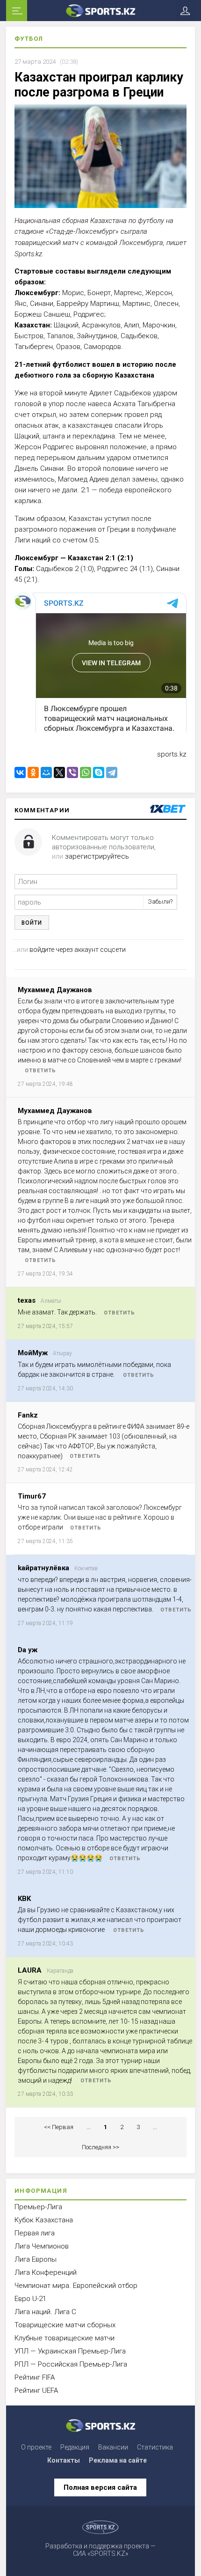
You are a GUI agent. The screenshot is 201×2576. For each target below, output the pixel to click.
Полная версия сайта (100, 2487)
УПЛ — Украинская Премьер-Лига (70, 2351)
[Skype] (99, 772)
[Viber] (72, 772)
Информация (41, 2191)
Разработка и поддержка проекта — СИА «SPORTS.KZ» (100, 2550)
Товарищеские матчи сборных (65, 2325)
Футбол (29, 39)
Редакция (75, 2447)
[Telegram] (112, 772)
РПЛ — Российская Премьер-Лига (71, 2364)
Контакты (64, 2460)
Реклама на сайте (118, 2460)
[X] (59, 772)
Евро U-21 (30, 2299)
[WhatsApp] (86, 772)
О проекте (36, 2447)
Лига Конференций (46, 2272)
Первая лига (35, 2233)
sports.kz (172, 754)
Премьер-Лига (38, 2207)
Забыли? (160, 902)
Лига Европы (36, 2259)
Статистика (155, 2447)
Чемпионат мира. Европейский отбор (76, 2286)
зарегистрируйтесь (97, 856)
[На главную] (100, 11)
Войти (32, 923)
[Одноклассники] (33, 772)
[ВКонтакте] (20, 772)
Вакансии (113, 2447)
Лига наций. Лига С (45, 2312)
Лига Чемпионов (42, 2246)
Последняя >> (100, 2147)
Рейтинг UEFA (36, 2390)
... (89, 2127)
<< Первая (59, 2127)
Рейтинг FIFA (35, 2377)
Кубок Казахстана (44, 2220)
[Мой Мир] (46, 772)
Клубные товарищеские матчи (65, 2338)
